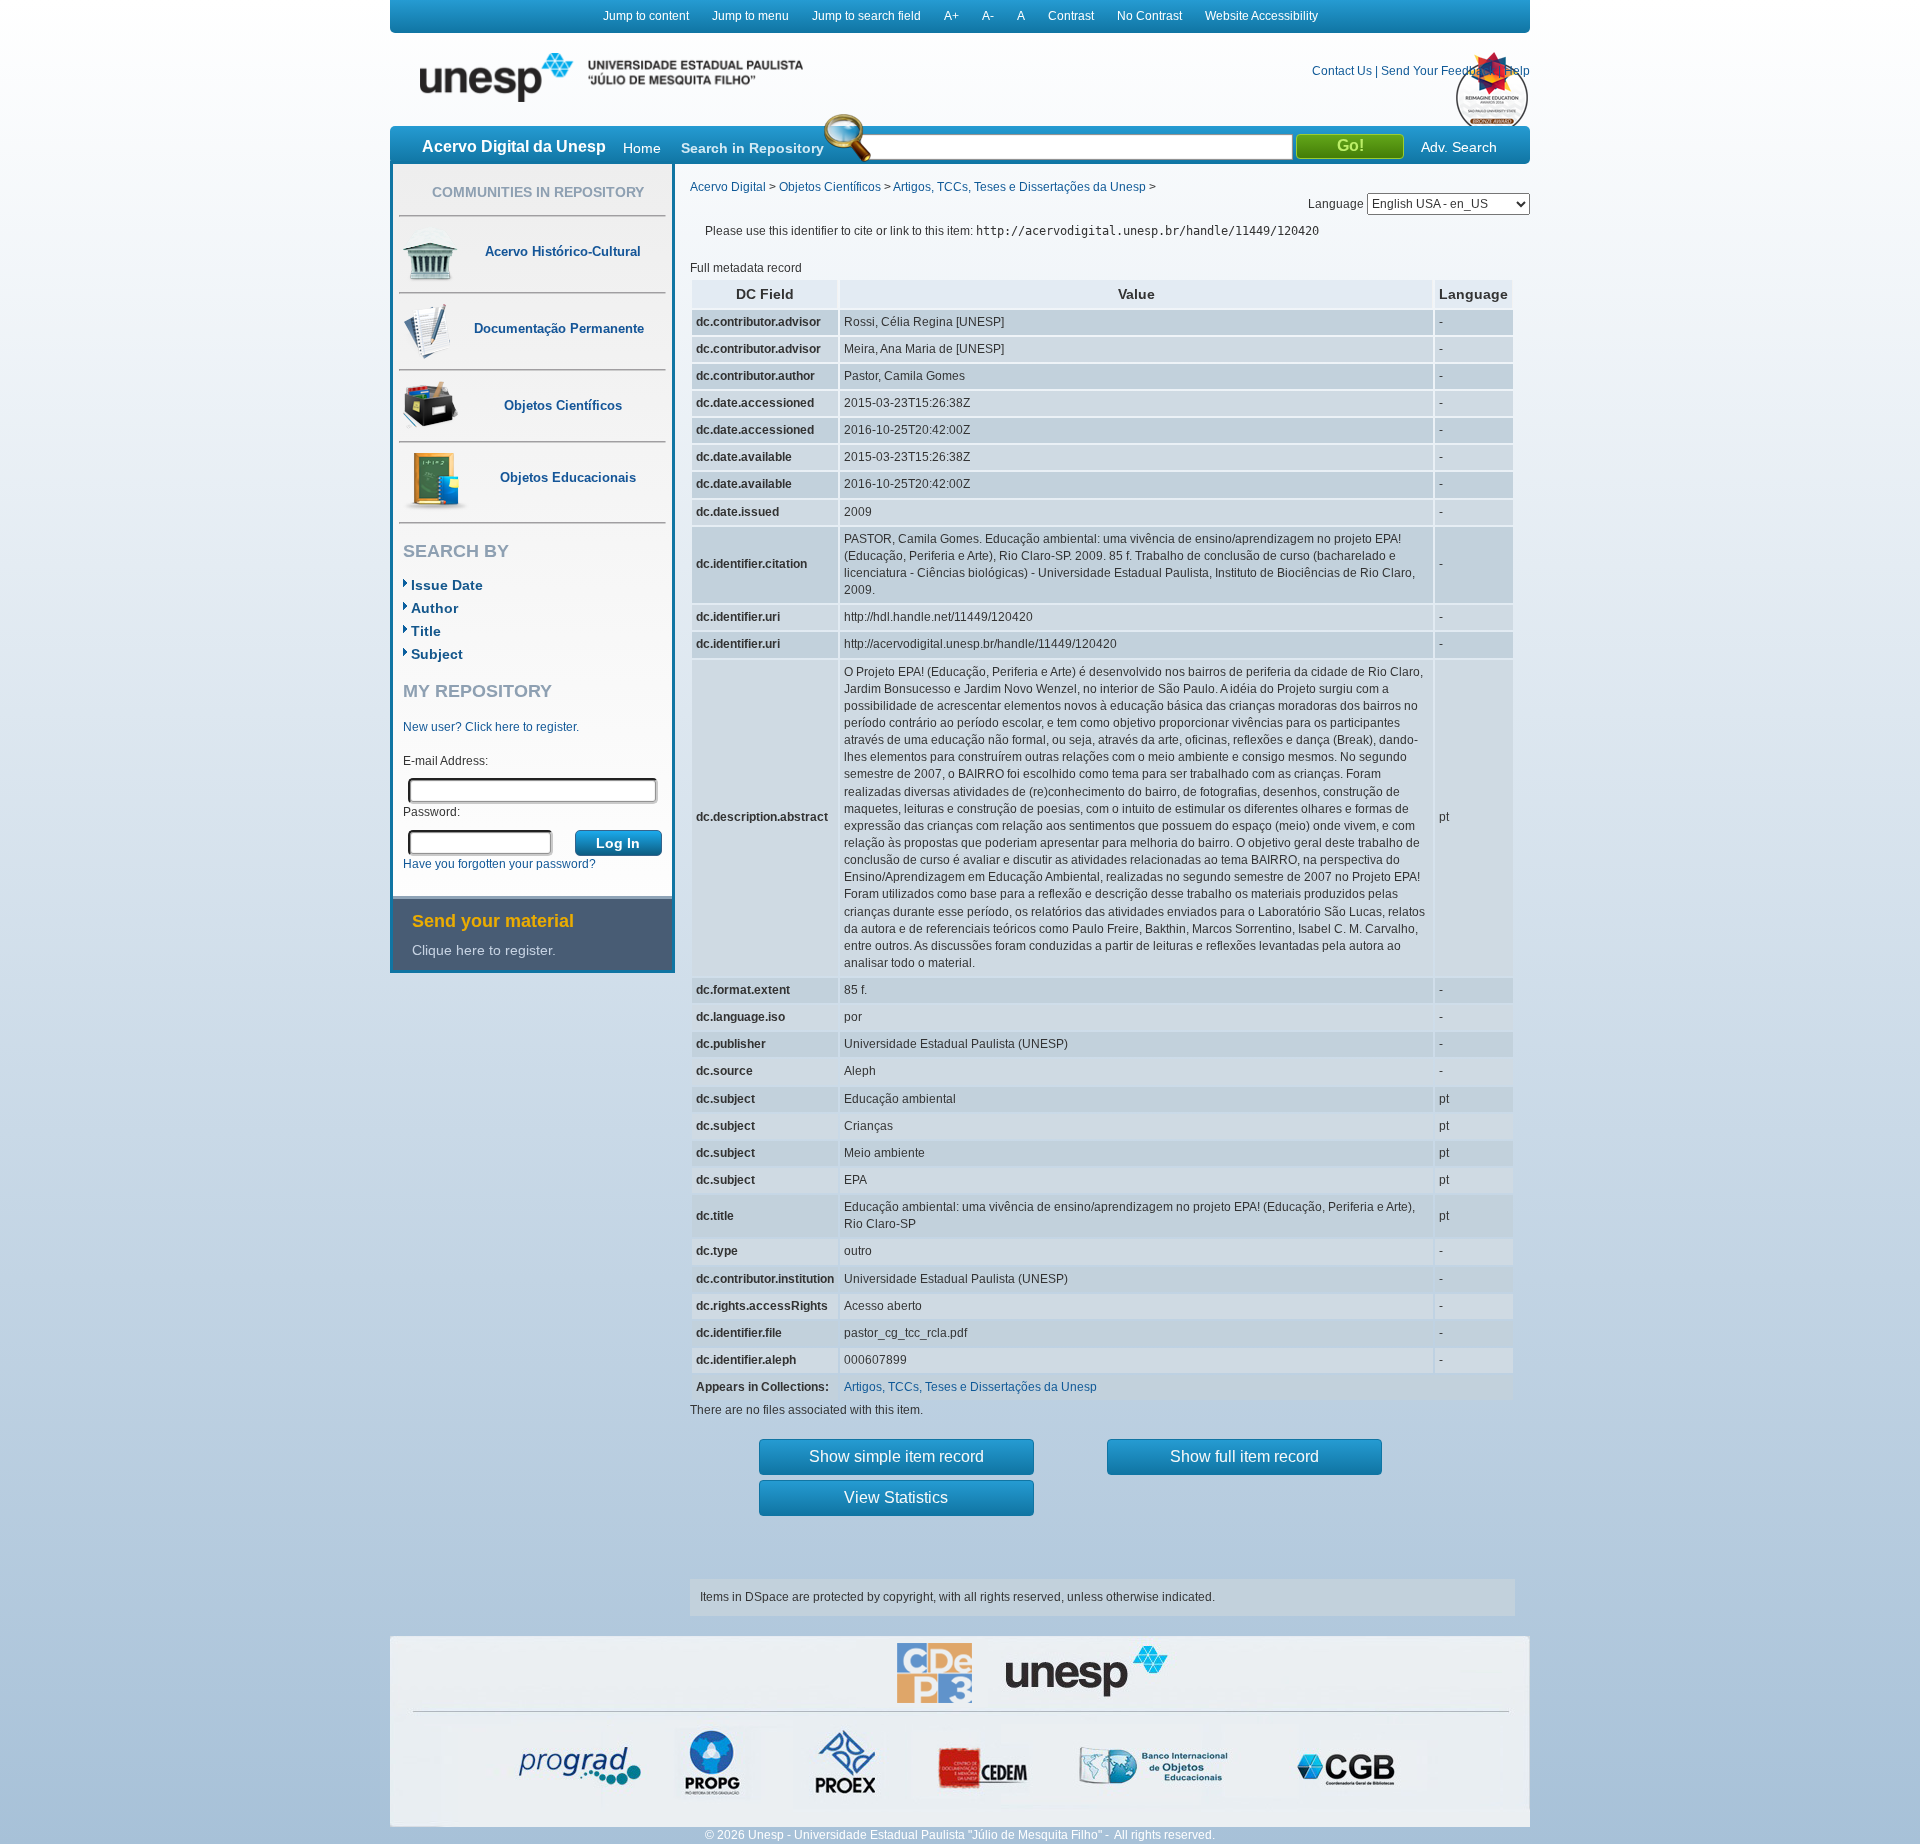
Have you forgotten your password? (499, 864)
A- (988, 16)
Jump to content (646, 16)
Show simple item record (896, 1456)
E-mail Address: (445, 761)
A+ (951, 16)
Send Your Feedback (1438, 71)
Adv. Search (1459, 147)
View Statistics (896, 1497)
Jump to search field (866, 16)
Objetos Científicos (830, 187)
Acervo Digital (728, 187)
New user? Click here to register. (491, 727)
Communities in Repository (538, 192)
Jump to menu (750, 16)
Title (426, 631)
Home (642, 148)
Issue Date (447, 585)
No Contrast (1149, 16)
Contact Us (1342, 71)
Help (1517, 71)
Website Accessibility (1261, 16)
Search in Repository (752, 148)
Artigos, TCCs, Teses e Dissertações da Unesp (1019, 187)
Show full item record (1244, 1456)
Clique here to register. (484, 950)
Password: (431, 812)
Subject (437, 654)
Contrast (1071, 16)
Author (434, 608)
